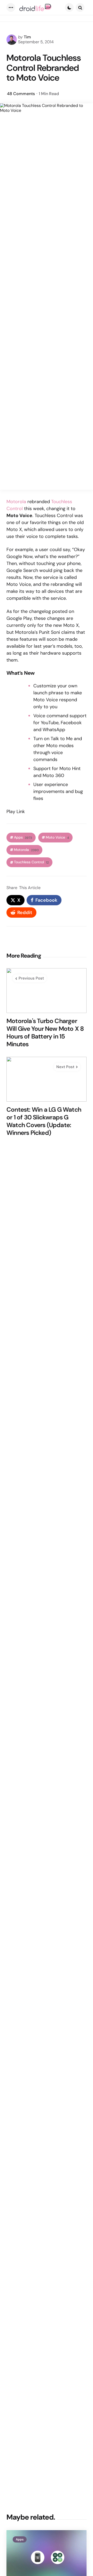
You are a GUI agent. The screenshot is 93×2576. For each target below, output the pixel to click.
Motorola (16, 502)
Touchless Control (31, 862)
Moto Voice (57, 837)
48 (21, 94)
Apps (23, 837)
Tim (27, 37)
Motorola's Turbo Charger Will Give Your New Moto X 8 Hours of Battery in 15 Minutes (45, 1033)
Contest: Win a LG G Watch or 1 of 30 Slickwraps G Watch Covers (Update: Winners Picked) (44, 1121)
